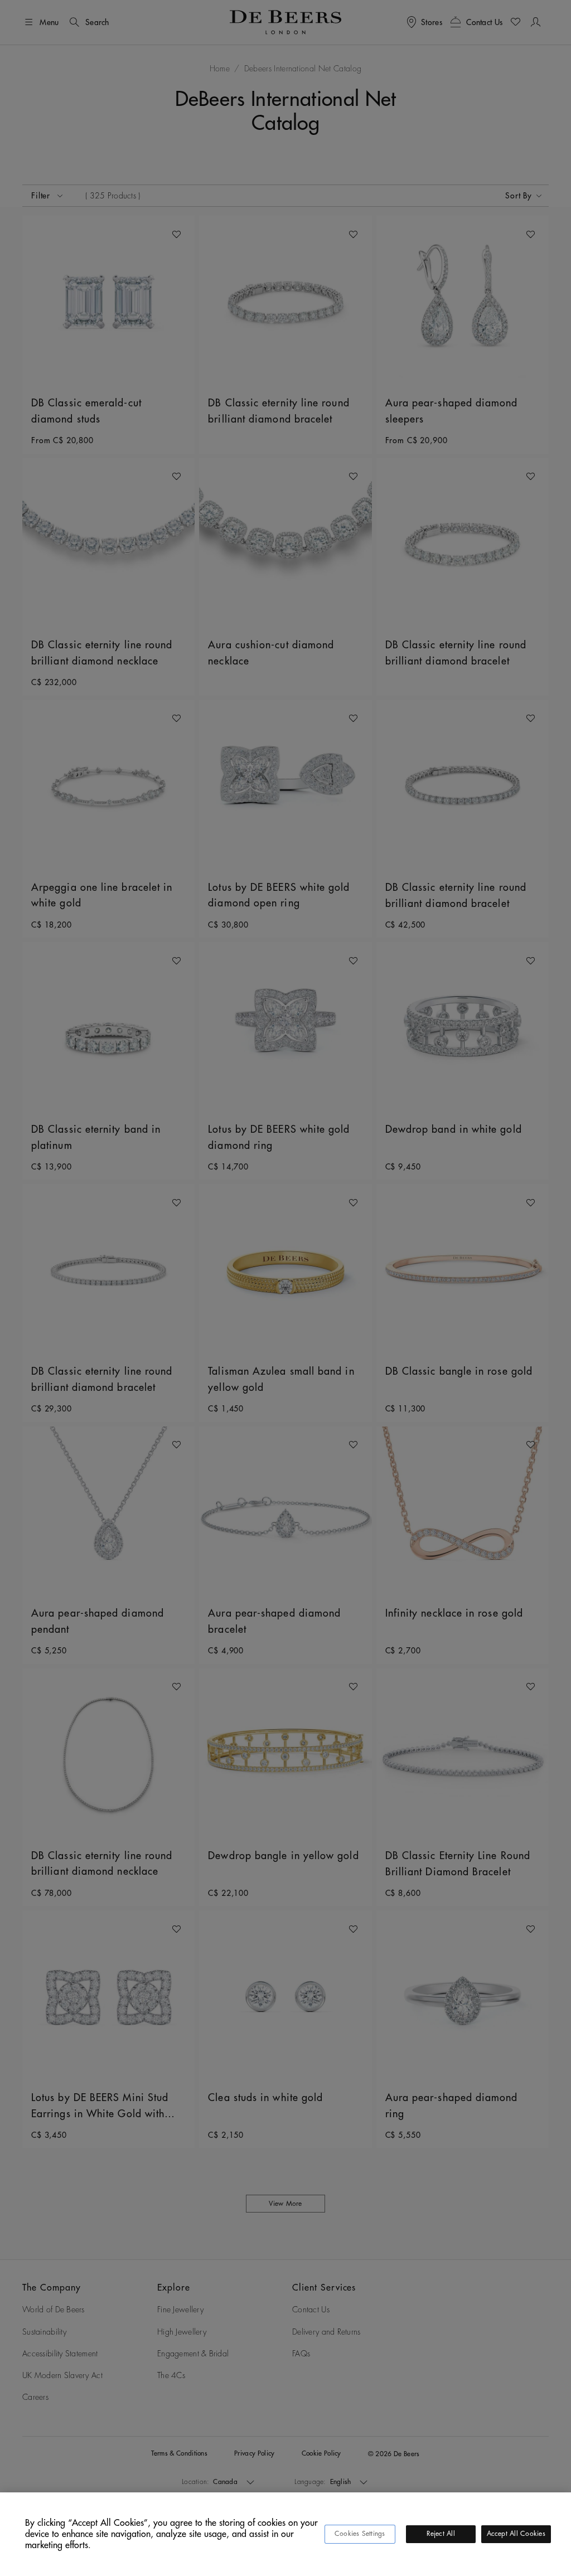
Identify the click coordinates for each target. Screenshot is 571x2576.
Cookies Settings (360, 2534)
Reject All (441, 2534)
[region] (285, 2534)
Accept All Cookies (516, 2534)
